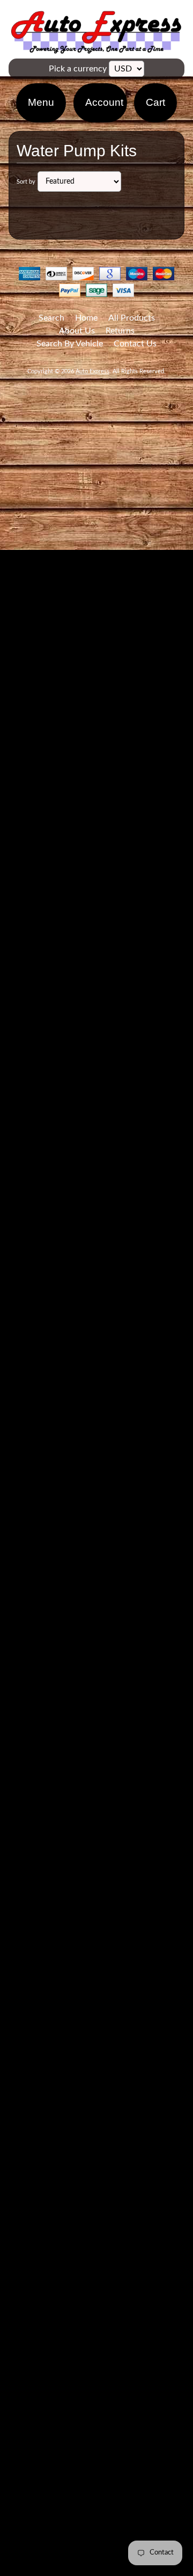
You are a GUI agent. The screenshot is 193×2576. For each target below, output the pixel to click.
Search (51, 318)
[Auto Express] (96, 48)
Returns (120, 331)
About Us (77, 331)
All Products (132, 318)
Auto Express (92, 371)
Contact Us (135, 344)
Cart (155, 102)
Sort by (26, 182)
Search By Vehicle (70, 344)
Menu (41, 102)
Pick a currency (78, 69)
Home (86, 318)
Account (104, 102)
